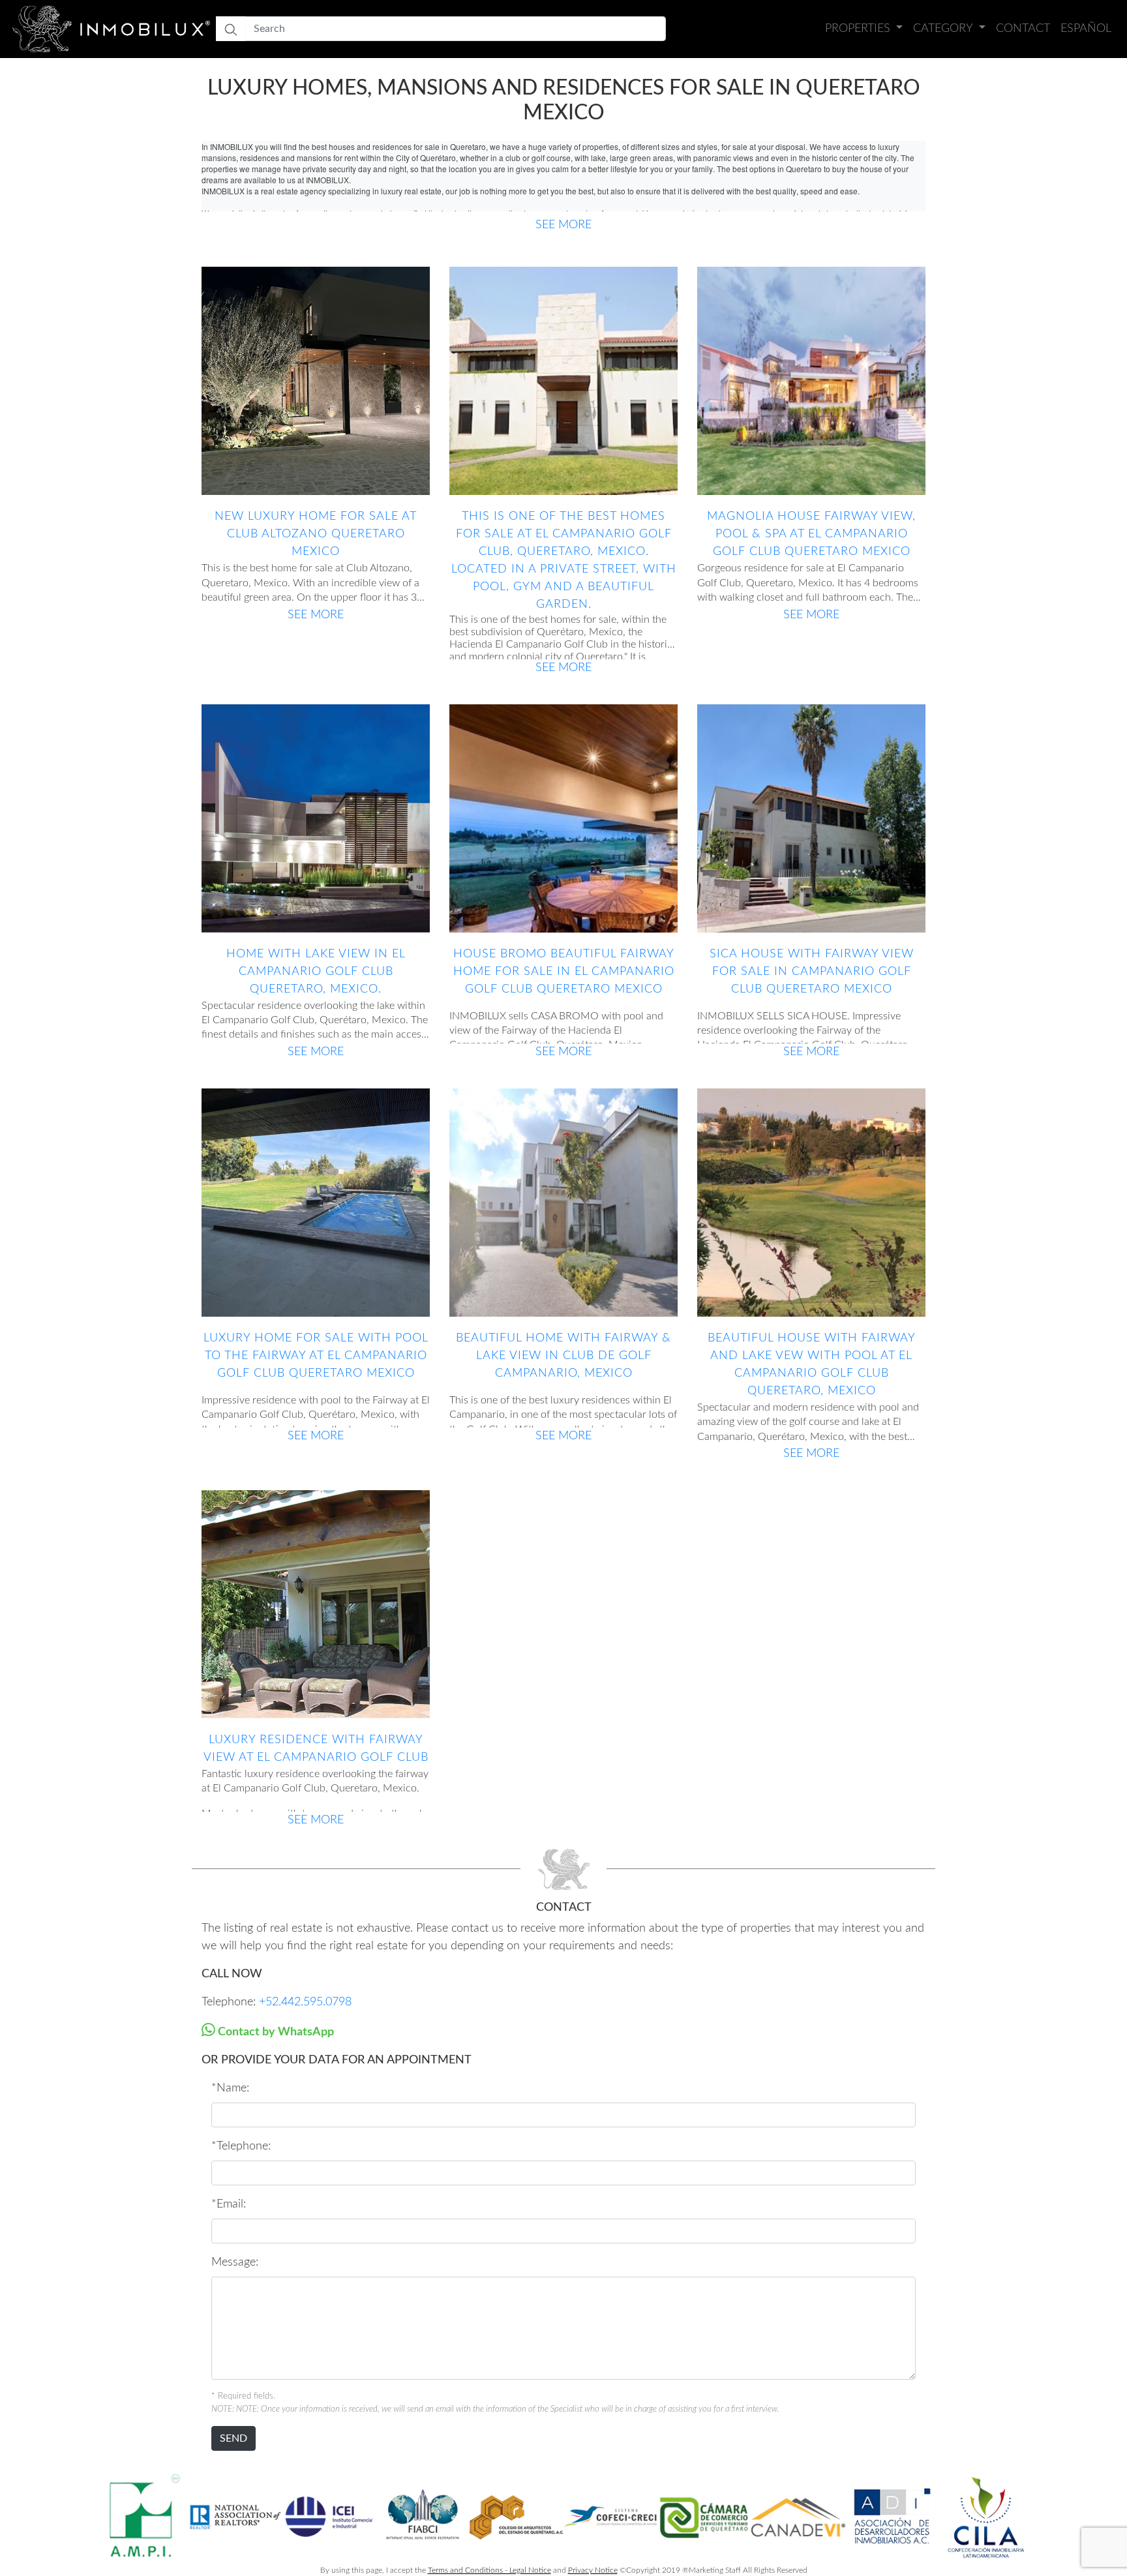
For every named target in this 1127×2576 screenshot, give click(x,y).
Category (944, 29)
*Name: (230, 2088)
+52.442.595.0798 (305, 2002)
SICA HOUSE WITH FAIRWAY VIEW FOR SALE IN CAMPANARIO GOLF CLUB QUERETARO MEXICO (812, 972)
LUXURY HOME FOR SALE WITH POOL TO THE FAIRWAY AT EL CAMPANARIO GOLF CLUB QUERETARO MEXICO (316, 1356)
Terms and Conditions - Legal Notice (489, 2570)
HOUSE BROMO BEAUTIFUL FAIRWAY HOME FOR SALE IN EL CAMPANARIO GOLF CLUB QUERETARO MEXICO (564, 972)
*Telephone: (241, 2146)
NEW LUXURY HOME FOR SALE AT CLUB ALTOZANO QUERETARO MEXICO (316, 534)
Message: (235, 2262)
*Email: (229, 2204)
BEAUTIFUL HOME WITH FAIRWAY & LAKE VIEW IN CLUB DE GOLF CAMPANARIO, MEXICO (563, 1356)
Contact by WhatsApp (275, 2032)
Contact (1023, 29)
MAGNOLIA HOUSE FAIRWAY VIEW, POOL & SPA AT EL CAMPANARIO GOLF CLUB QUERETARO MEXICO (811, 534)
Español (1086, 29)
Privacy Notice (593, 2570)
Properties (859, 29)
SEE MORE (563, 225)
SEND (233, 2438)
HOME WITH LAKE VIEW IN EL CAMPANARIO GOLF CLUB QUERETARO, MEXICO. (316, 972)
